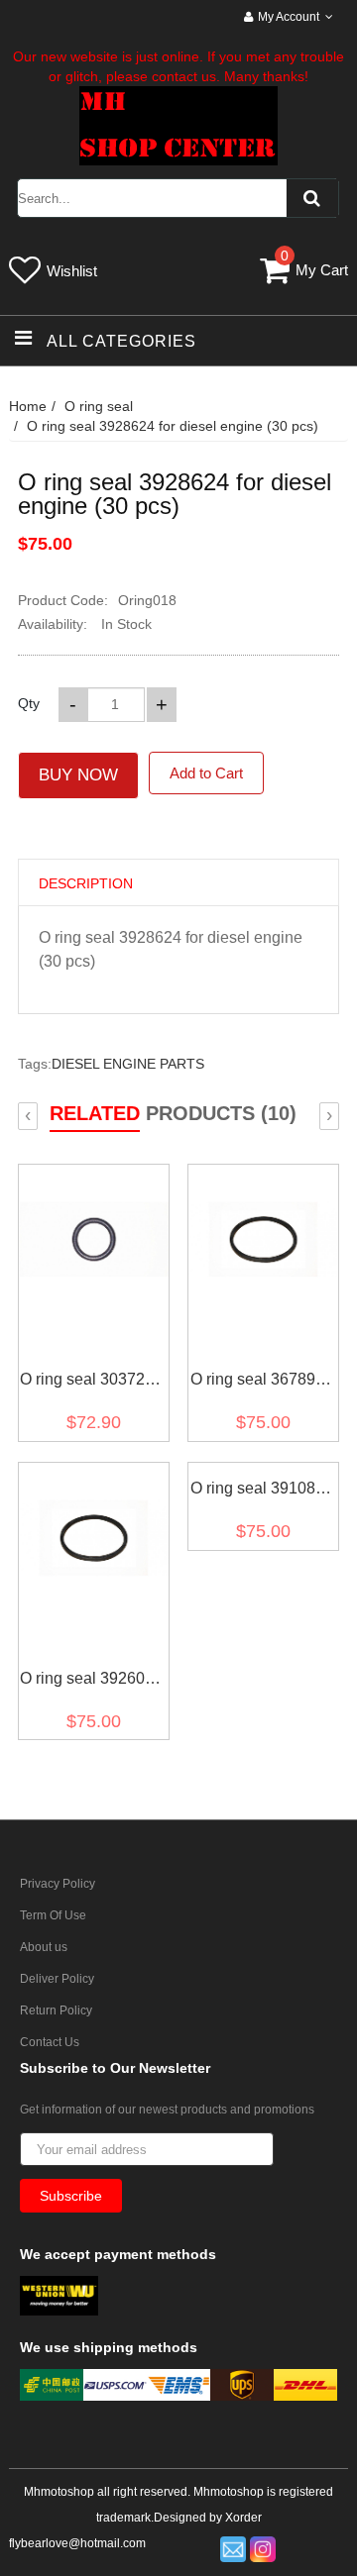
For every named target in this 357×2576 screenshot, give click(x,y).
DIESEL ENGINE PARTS (128, 1064)
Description (86, 883)
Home (28, 406)
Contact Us (50, 2042)
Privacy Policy (58, 1884)
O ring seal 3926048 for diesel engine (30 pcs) (92, 1682)
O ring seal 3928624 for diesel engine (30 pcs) (173, 426)
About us (44, 1947)
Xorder (243, 2518)
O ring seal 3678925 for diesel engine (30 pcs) (261, 1383)
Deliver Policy (57, 1979)
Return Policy (56, 2010)
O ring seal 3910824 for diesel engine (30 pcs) (261, 1492)
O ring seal (99, 406)
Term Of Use (53, 1915)
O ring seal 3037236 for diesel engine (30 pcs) (92, 1383)
